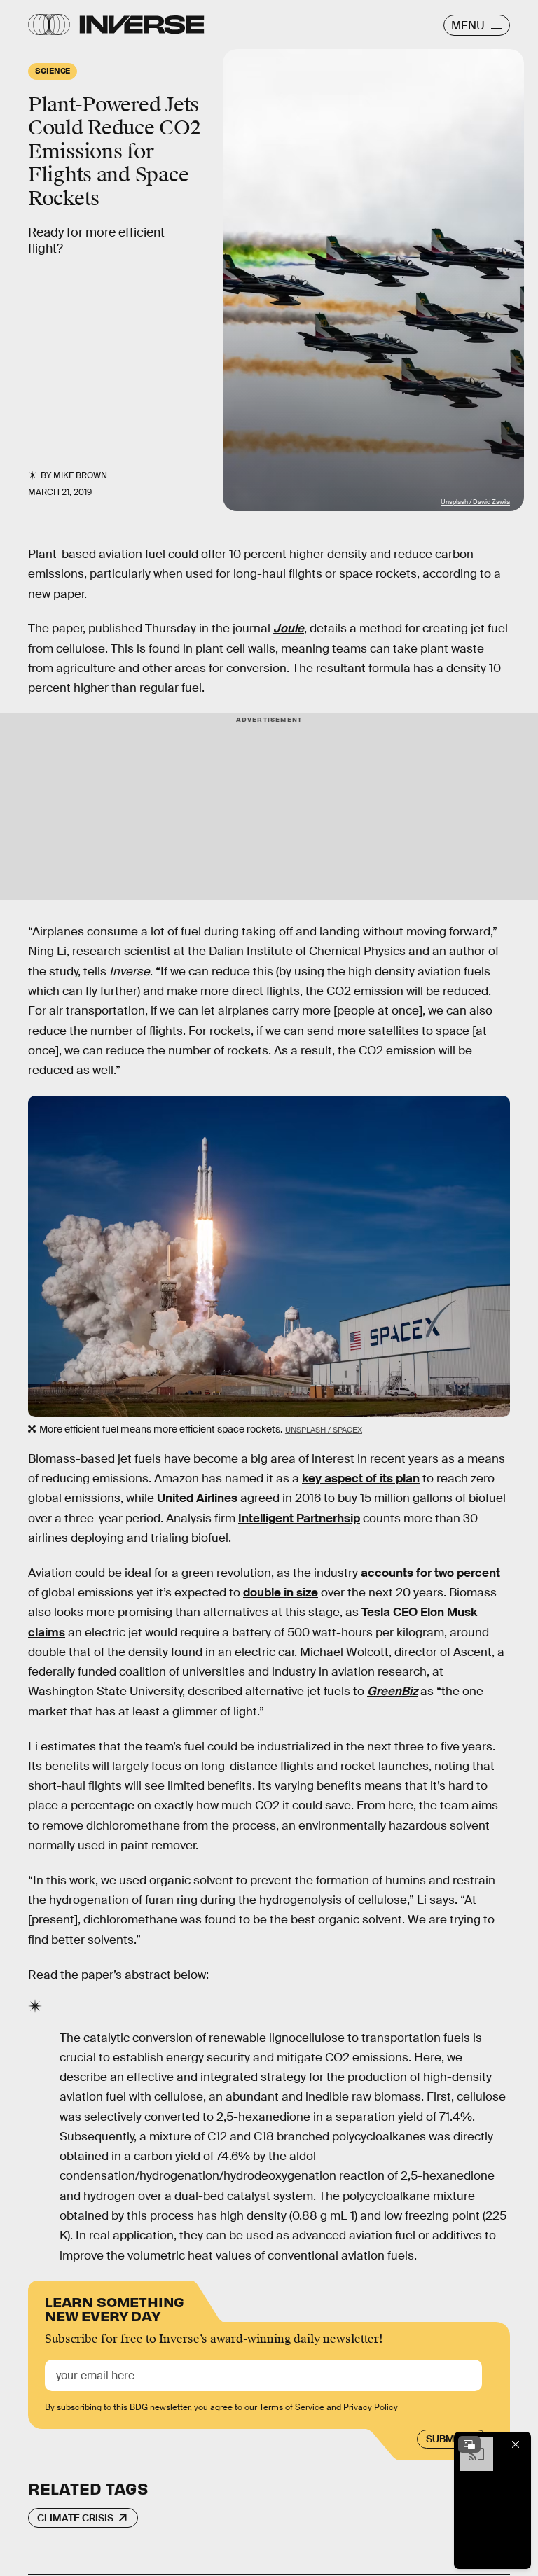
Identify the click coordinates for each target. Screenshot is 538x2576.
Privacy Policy (371, 2407)
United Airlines (197, 1498)
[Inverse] (142, 25)
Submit (444, 2439)
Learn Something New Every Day (115, 2307)
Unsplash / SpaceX (324, 1430)
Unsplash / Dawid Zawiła (475, 502)
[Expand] (469, 2444)
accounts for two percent (430, 1573)
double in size (281, 1593)
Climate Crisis (75, 2518)
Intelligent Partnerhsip (299, 1518)
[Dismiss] (516, 2444)
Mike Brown (80, 475)
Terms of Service (292, 2407)
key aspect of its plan (361, 1478)
